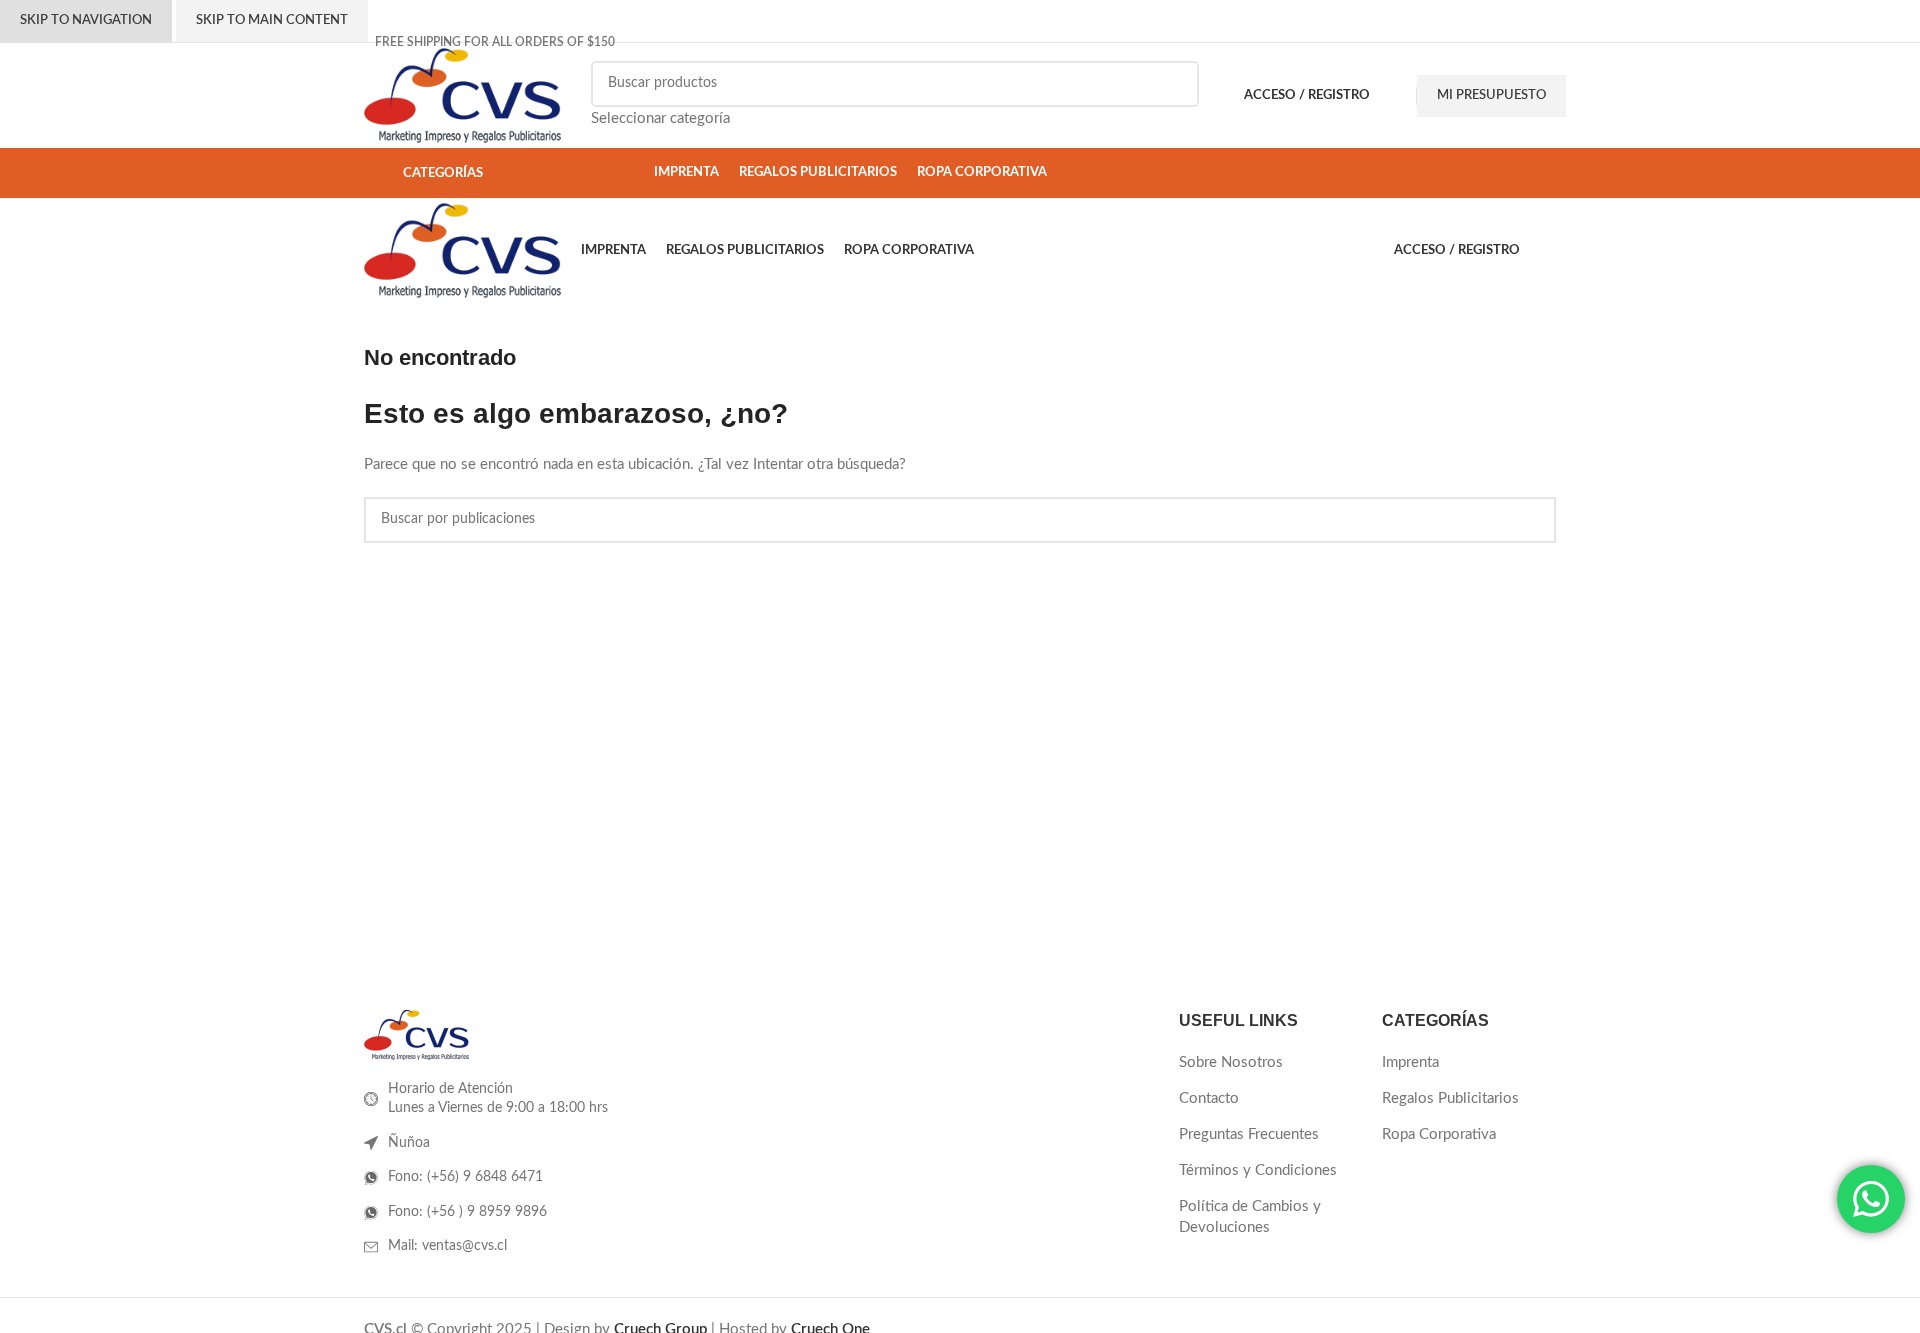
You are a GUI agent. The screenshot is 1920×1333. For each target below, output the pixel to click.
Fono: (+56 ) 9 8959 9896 (467, 1212)
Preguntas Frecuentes (1249, 1134)
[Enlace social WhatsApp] (1516, 42)
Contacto (1209, 1098)
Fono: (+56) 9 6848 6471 (465, 1177)
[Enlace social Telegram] (1533, 42)
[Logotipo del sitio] (462, 94)
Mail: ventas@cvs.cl (447, 1246)
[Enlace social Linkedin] (1498, 42)
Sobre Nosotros (1231, 1062)
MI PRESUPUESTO (1491, 95)
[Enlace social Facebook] (1429, 42)
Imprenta (1410, 1062)
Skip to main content (272, 20)
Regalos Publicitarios (1450, 1098)
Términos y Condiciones (1258, 1170)
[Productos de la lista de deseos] (1398, 96)
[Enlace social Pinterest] (1475, 42)
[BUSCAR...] (1176, 96)
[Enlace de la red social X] (1452, 42)
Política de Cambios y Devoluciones (1250, 1217)
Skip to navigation (86, 20)
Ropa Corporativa (1439, 1134)
